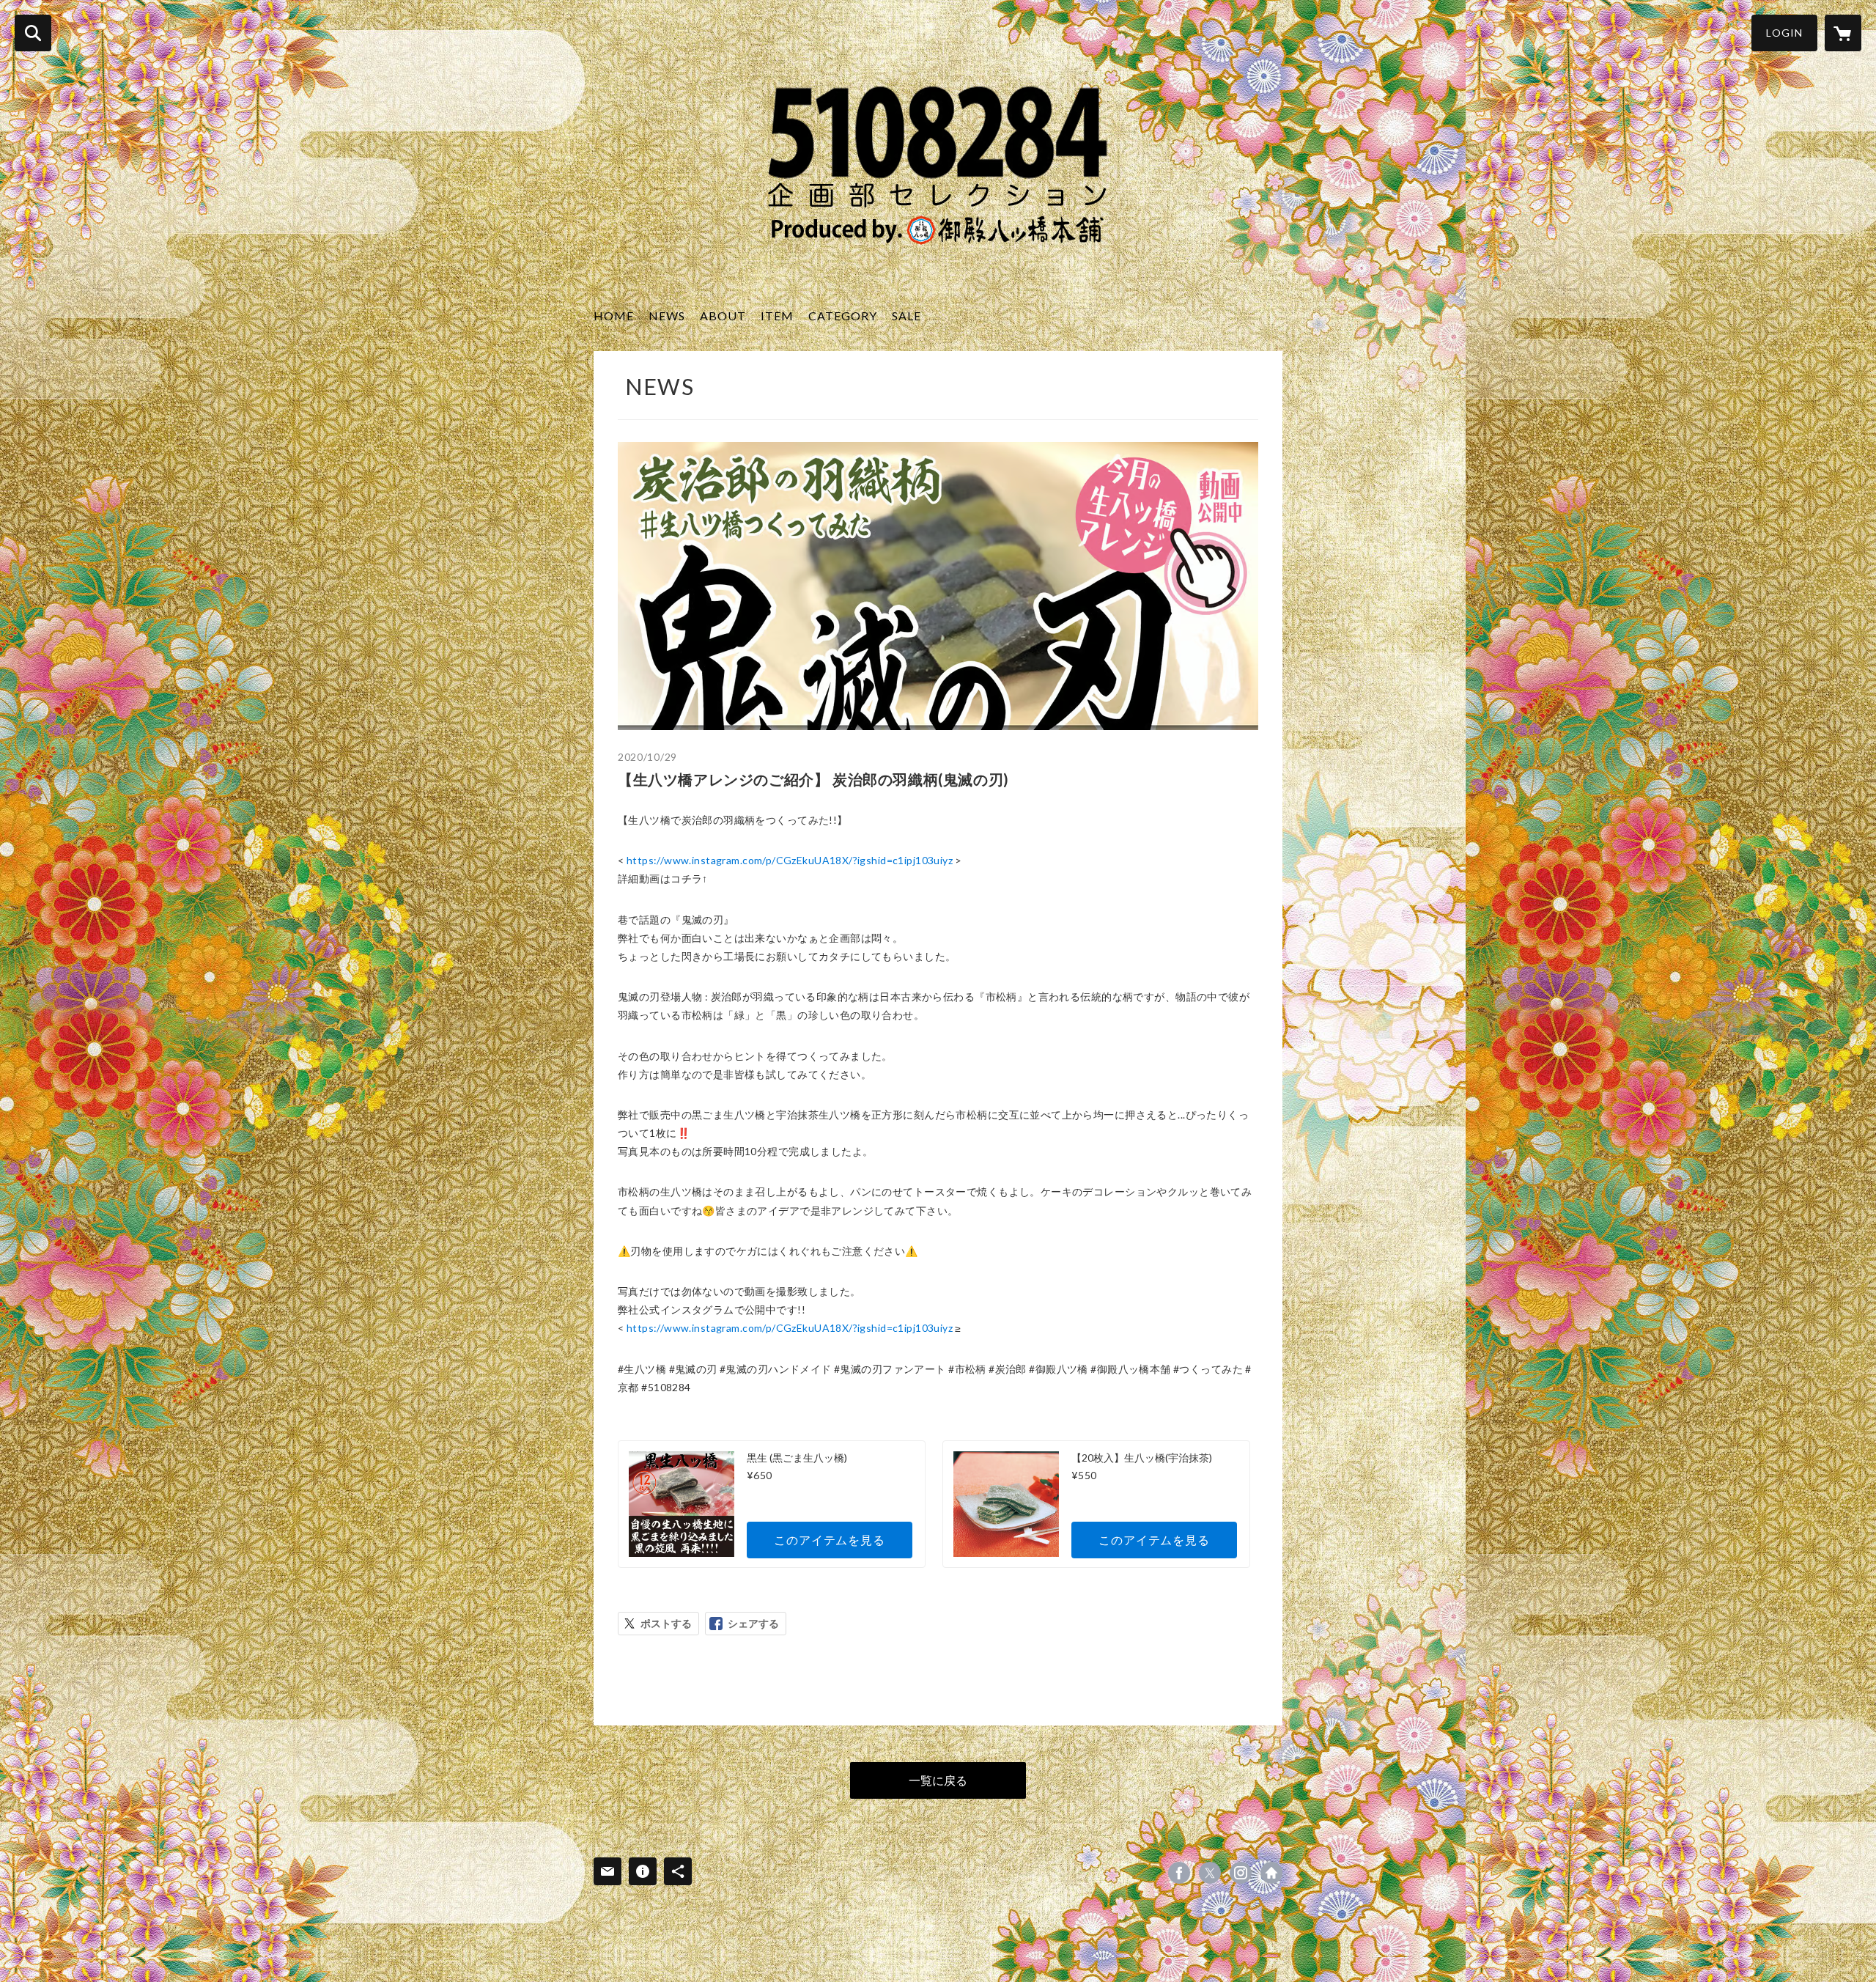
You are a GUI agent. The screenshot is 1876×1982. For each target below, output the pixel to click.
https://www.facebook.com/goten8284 (1179, 1873)
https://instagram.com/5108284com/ (1241, 1873)
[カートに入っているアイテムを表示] (1843, 33)
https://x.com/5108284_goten (1210, 1873)
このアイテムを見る (829, 1540)
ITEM (777, 316)
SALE (906, 316)
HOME (614, 316)
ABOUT (723, 316)
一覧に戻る (938, 1780)
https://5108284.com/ (1271, 1873)
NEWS (667, 316)
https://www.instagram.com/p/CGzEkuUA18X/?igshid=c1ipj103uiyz (790, 860)
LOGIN (1784, 33)
